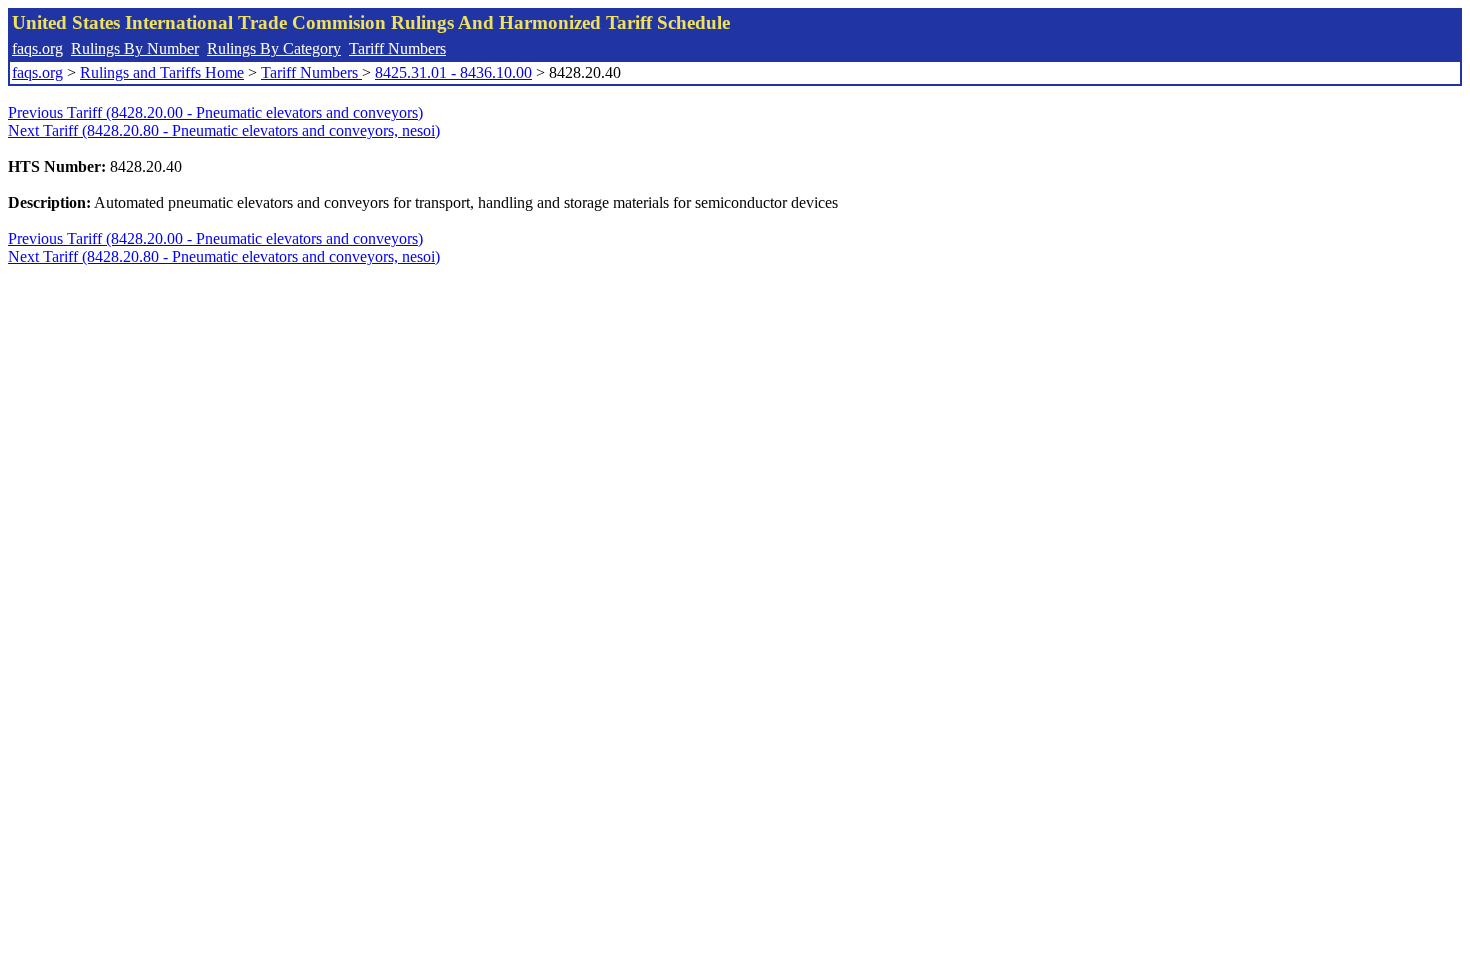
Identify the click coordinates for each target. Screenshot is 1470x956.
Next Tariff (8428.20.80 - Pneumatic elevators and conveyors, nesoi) (224, 130)
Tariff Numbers (397, 48)
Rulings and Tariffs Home (162, 72)
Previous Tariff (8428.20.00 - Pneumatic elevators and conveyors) (215, 112)
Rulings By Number (135, 48)
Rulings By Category (274, 48)
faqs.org (37, 48)
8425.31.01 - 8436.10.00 (453, 72)
